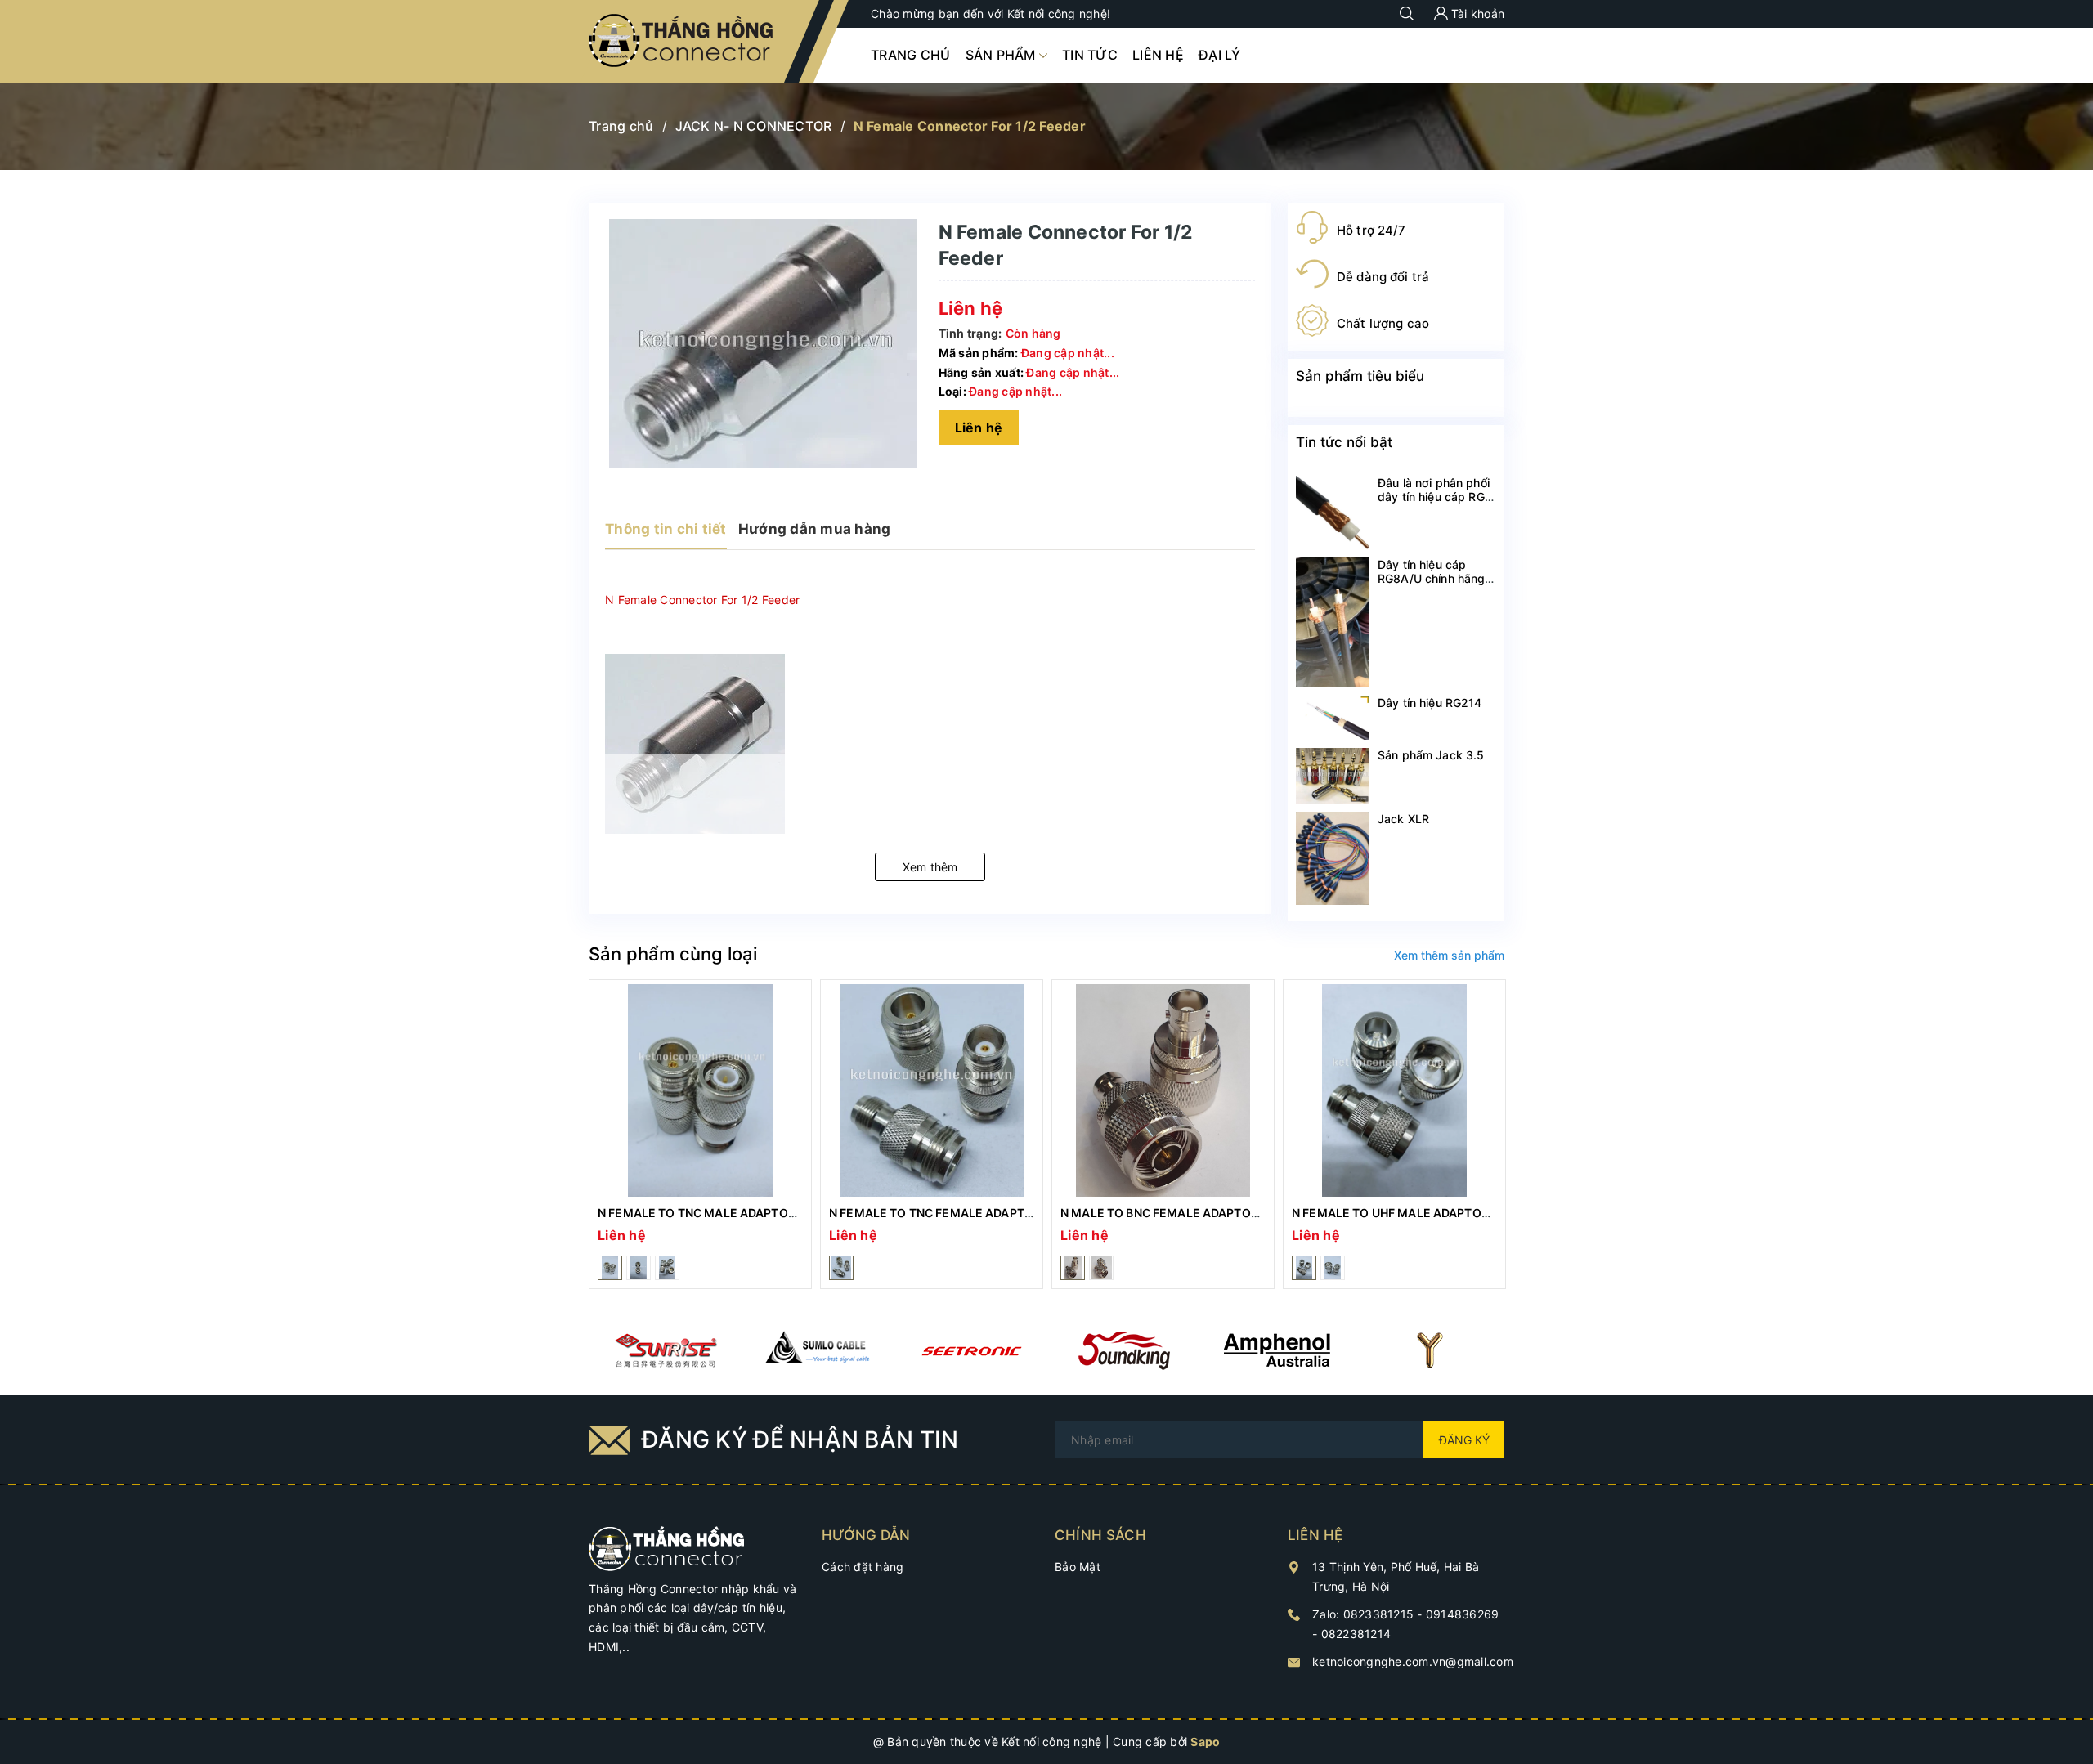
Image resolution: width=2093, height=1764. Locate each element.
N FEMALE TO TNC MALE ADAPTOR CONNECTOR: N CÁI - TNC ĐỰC (785, 1213)
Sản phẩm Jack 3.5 (1431, 755)
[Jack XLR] (1333, 858)
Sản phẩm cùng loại (673, 954)
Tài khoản (1477, 13)
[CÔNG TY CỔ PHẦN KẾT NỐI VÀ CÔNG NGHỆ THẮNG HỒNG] (667, 1547)
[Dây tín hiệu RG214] (1333, 718)
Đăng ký (1464, 1440)
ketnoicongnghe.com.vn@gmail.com (1413, 1661)
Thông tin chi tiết (666, 529)
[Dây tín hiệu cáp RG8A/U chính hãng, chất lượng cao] (1333, 622)
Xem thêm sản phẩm (1449, 955)
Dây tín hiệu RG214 (1430, 703)
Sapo (1205, 1742)
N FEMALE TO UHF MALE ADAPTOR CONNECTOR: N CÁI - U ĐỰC (1471, 1213)
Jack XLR (1403, 819)
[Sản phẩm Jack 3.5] (1333, 776)
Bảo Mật (1078, 1567)
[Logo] (682, 41)
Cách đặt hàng (863, 1567)
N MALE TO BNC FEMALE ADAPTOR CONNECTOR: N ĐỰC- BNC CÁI (1247, 1213)
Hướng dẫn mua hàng (815, 529)
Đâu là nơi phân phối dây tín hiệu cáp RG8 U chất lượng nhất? (1435, 497)
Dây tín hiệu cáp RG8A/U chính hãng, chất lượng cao (1433, 578)
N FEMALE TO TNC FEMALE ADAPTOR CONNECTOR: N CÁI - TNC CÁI (1020, 1213)
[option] (700, 1134)
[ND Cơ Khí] (665, 1350)
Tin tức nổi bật (1344, 442)
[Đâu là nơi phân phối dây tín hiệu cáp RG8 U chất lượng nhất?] (1333, 513)
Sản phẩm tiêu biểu (1360, 376)
